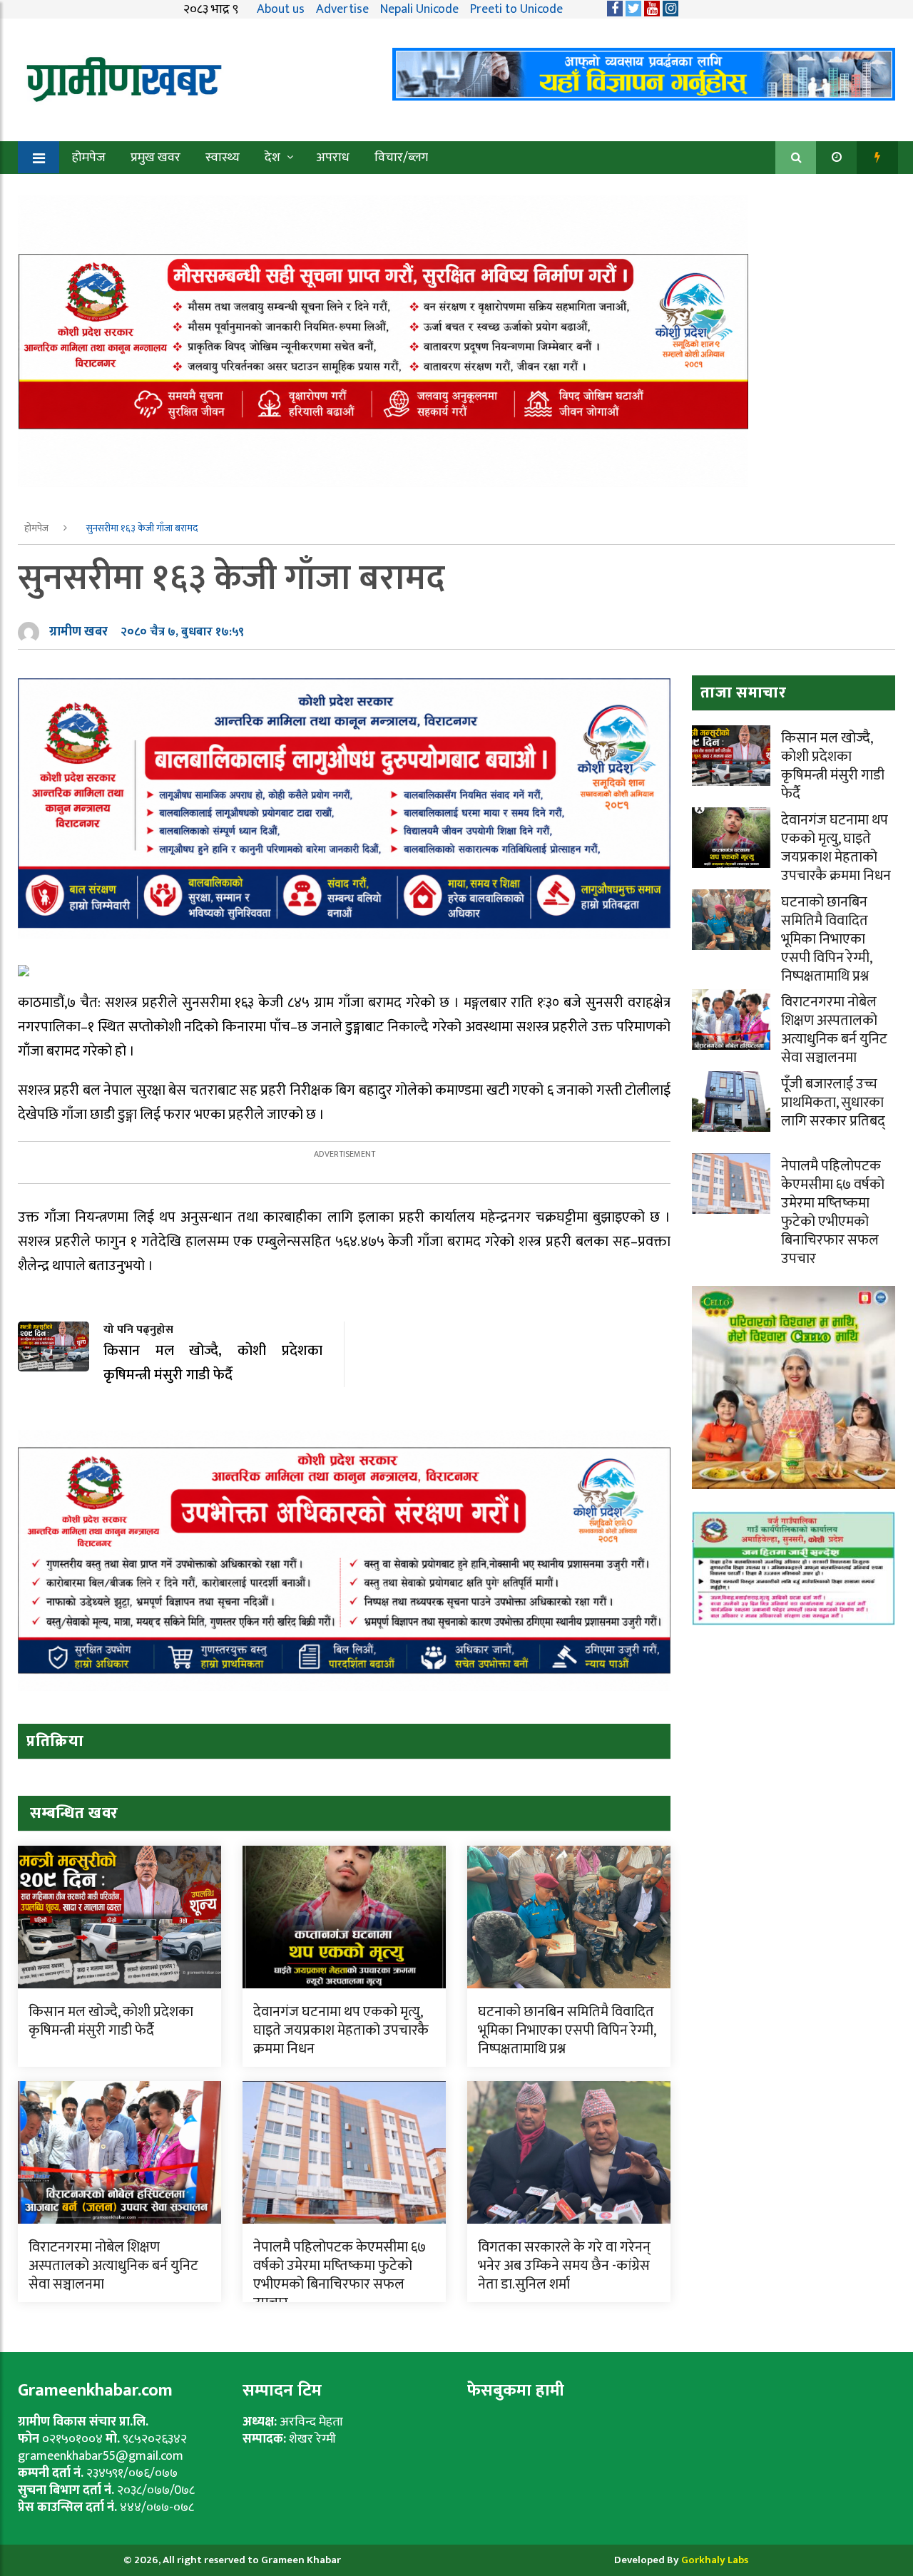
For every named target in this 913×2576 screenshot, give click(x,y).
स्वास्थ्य (223, 158)
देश (272, 158)
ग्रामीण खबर (78, 632)
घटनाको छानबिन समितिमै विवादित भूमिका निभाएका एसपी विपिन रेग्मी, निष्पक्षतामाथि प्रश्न (567, 2030)
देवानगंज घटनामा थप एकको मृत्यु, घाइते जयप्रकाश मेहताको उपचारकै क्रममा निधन (341, 2030)
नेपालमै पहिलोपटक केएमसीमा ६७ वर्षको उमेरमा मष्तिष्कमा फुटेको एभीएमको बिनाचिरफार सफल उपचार (340, 2275)
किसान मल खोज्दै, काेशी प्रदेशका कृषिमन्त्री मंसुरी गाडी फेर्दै (111, 2021)
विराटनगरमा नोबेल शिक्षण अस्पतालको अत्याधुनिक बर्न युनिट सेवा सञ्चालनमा (113, 2266)
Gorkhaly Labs (715, 2560)
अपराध (333, 158)
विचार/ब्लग (401, 158)
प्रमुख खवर (155, 158)
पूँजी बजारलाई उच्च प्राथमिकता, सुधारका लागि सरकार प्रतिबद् (833, 1103)
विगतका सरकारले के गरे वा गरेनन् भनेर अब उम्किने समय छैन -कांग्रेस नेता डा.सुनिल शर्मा (564, 2266)
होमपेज (89, 158)
